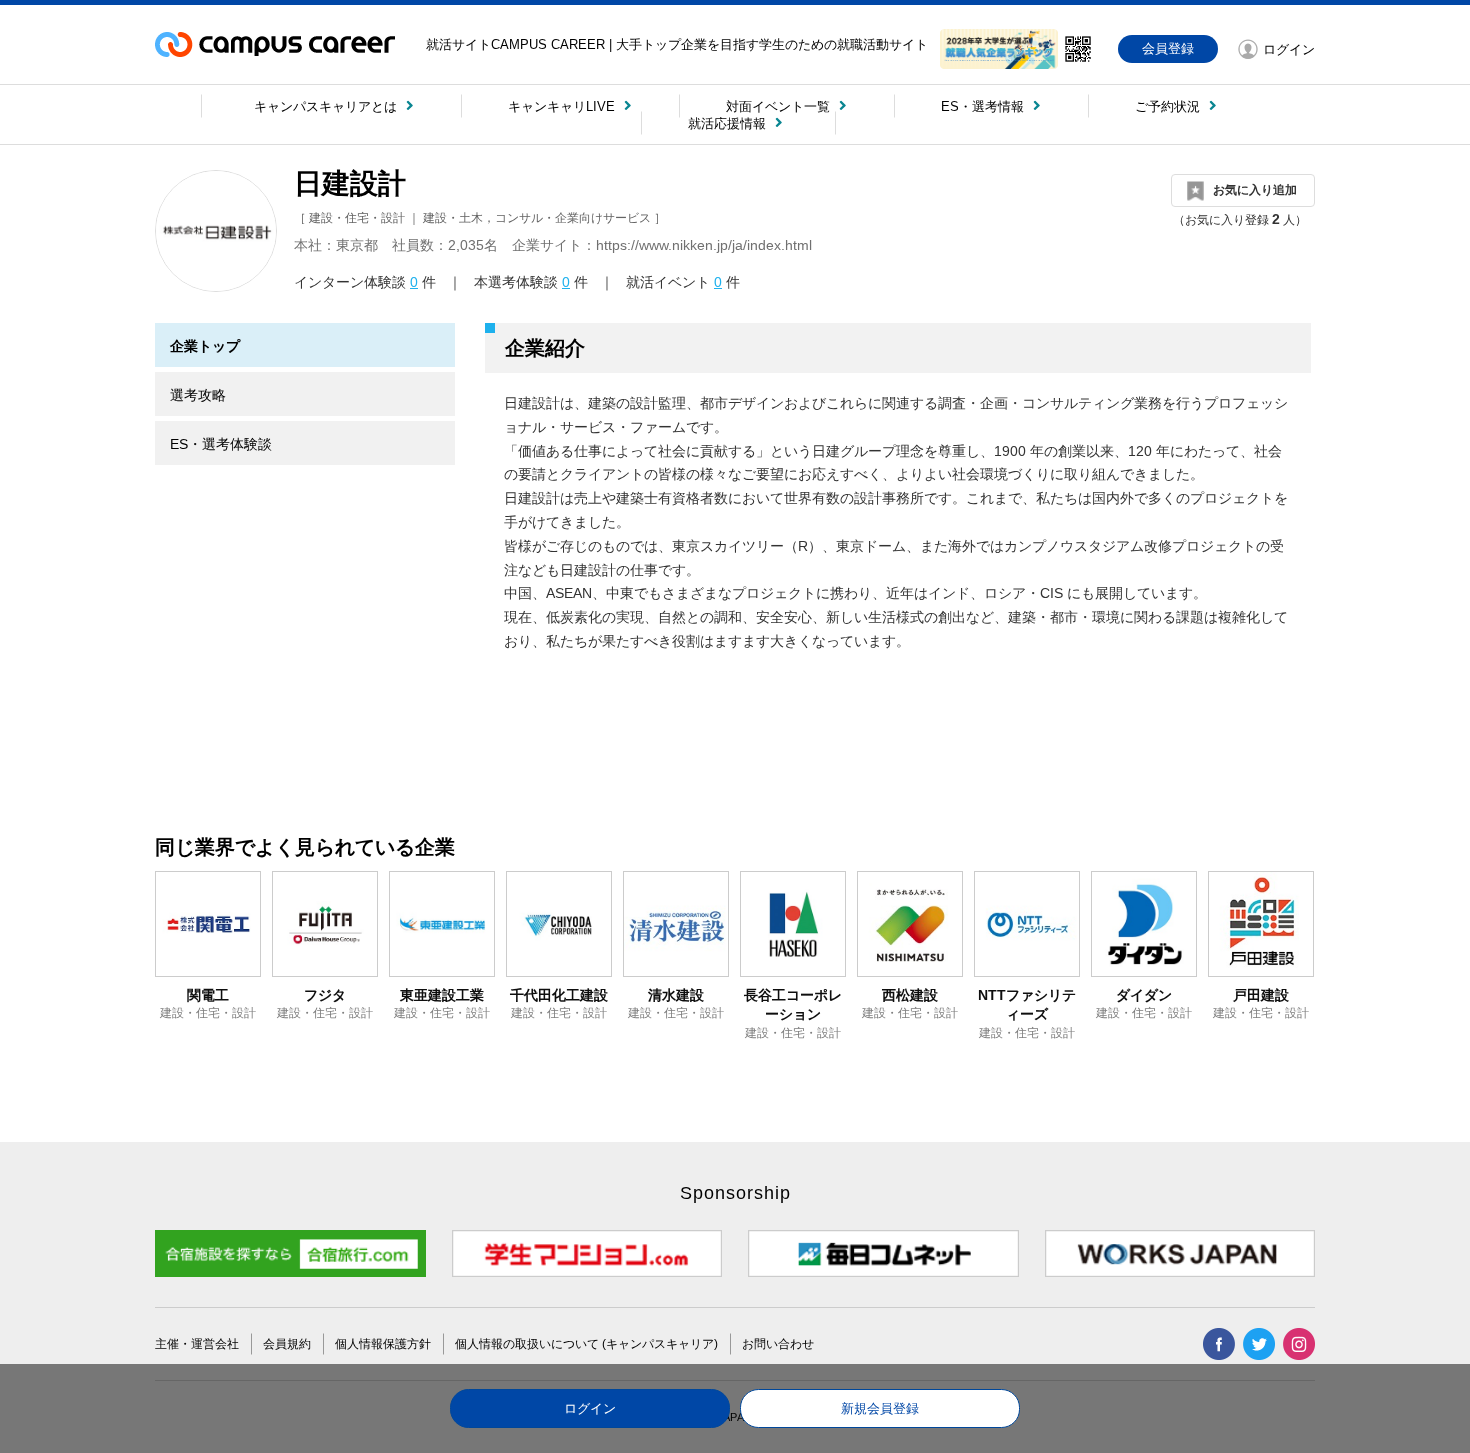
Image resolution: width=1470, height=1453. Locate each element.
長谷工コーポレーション (793, 1005)
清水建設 (676, 995)
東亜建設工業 (442, 995)
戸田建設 (1261, 995)
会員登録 (1168, 48)
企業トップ (205, 346)
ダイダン (1144, 995)
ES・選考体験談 (221, 444)
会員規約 (287, 1344)
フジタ (325, 995)
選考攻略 (198, 395)
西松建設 (910, 995)
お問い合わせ (778, 1344)
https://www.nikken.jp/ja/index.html (704, 245)
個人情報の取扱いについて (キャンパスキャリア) (586, 1344)
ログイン (590, 1408)
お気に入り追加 (1255, 190)
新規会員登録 (880, 1408)
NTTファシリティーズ (1027, 1005)
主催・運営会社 (197, 1344)
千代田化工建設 (559, 995)
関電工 (208, 995)
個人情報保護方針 (383, 1344)
